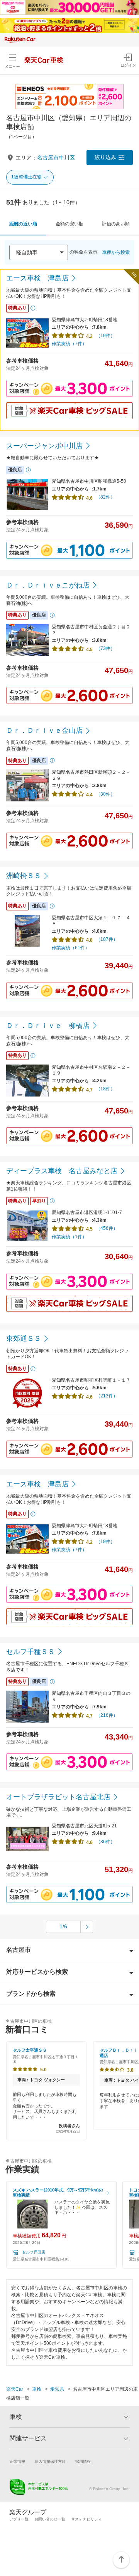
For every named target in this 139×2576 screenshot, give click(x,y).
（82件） (105, 497)
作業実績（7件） (69, 344)
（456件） (107, 1228)
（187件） (107, 939)
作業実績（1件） (69, 1237)
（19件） (105, 336)
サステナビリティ (86, 2519)
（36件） (105, 1842)
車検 (37, 2389)
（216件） (107, 1715)
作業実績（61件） (71, 948)
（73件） (105, 648)
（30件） (105, 794)
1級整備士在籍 (26, 177)
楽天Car (15, 2389)
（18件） (105, 1089)
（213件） (107, 1396)
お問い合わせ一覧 (50, 2519)
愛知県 (57, 2389)
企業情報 (17, 2461)
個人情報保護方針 (50, 2461)
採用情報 (83, 2461)
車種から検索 (116, 252)
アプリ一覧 (19, 2519)
